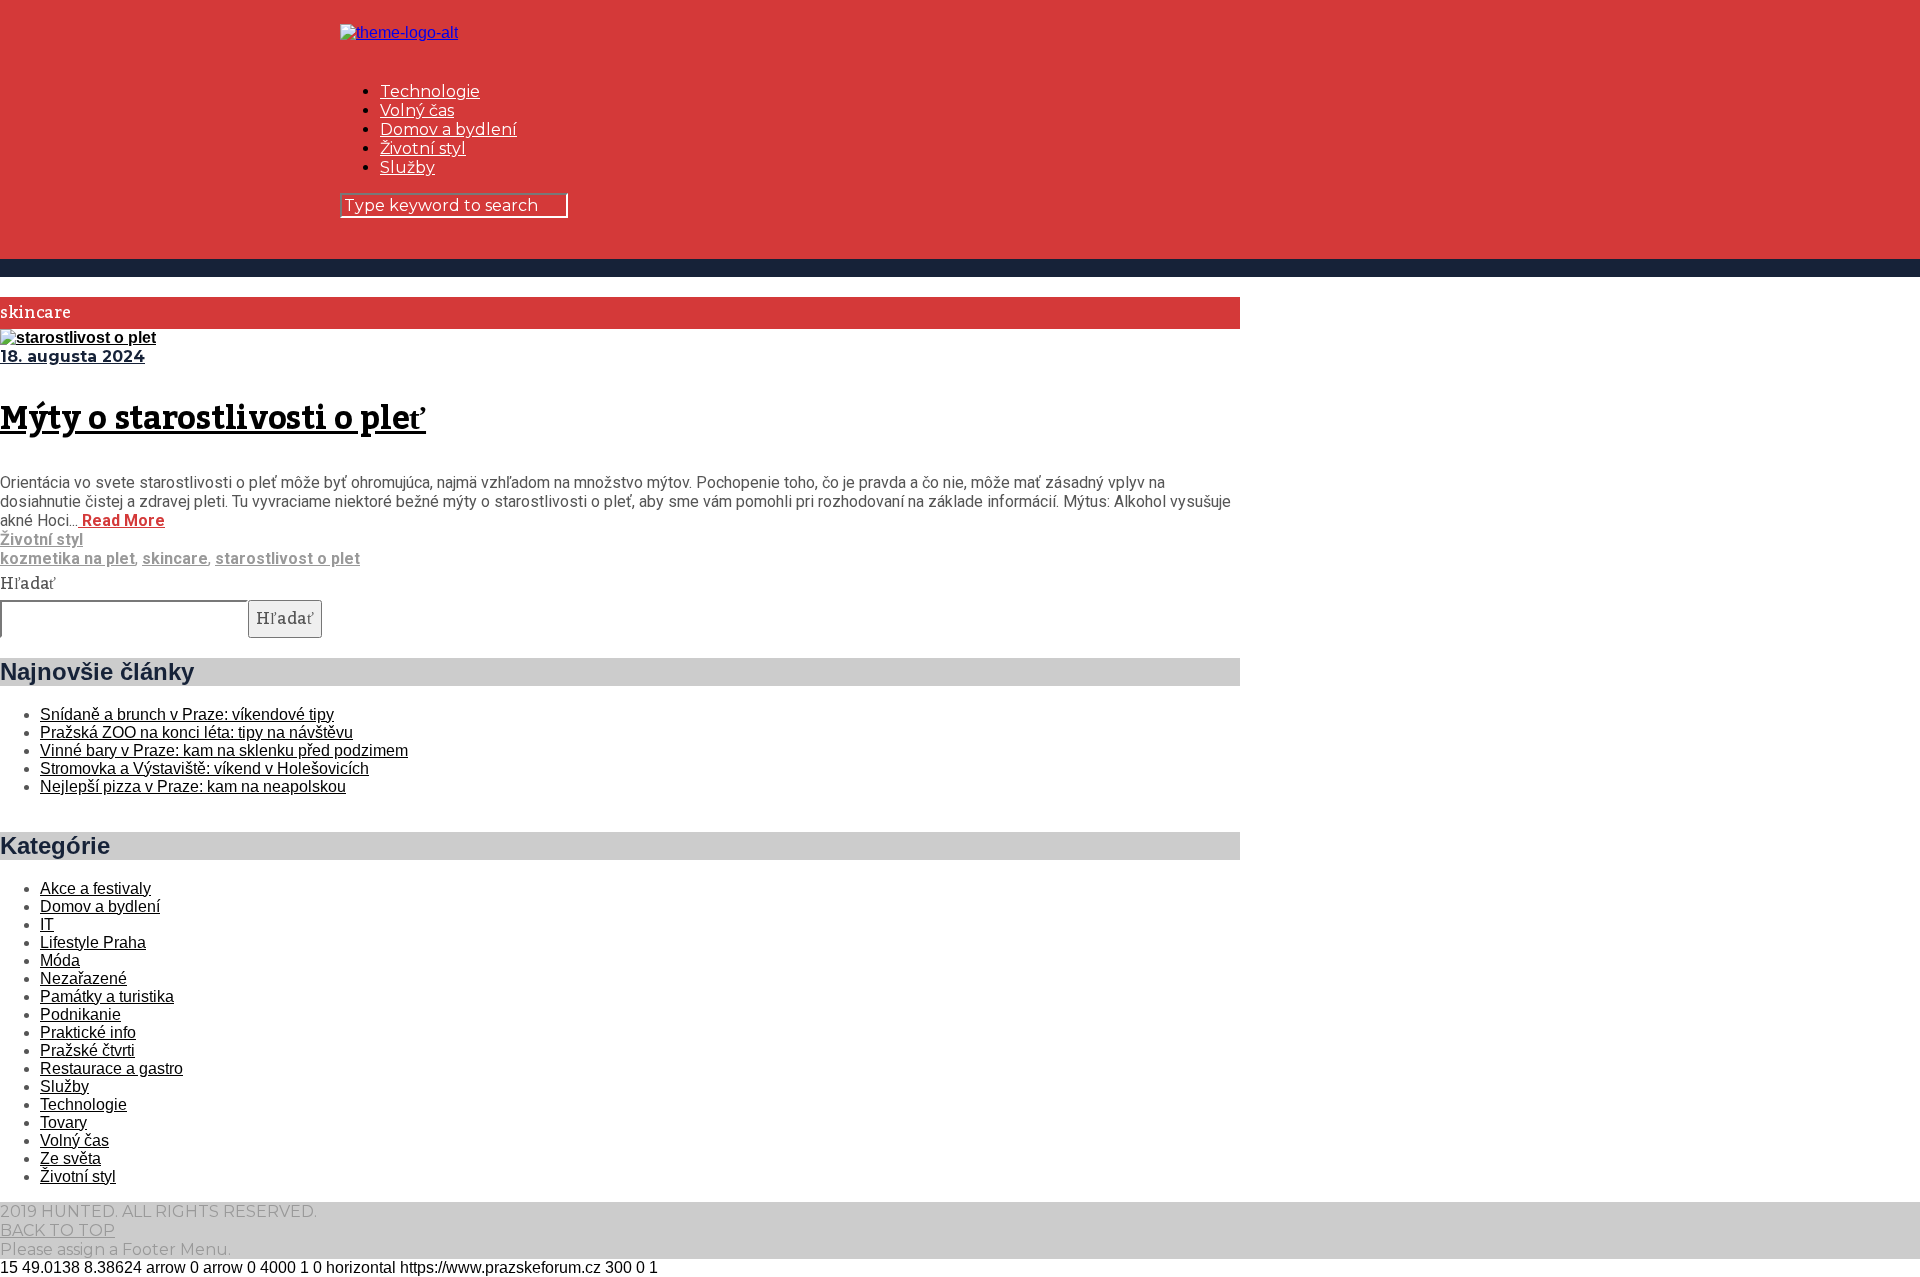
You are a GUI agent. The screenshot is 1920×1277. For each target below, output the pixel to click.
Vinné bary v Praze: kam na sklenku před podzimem (224, 750)
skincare (175, 558)
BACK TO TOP (57, 1230)
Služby (407, 167)
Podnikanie (80, 1014)
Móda (60, 960)
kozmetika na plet (67, 558)
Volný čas (417, 110)
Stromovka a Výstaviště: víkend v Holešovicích (204, 768)
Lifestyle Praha (93, 942)
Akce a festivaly (95, 888)
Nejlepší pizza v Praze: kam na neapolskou (193, 786)
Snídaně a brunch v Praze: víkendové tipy (187, 714)
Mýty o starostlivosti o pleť (213, 419)
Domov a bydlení (448, 129)
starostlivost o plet (287, 558)
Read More (121, 520)
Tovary (63, 1122)
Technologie (430, 91)
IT (47, 924)
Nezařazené (83, 978)
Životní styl (423, 148)
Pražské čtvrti (87, 1050)
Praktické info (88, 1032)
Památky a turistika (107, 996)
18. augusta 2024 (72, 356)
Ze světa (70, 1158)
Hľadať (28, 584)
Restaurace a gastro (111, 1068)
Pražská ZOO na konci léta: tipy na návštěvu (196, 732)
